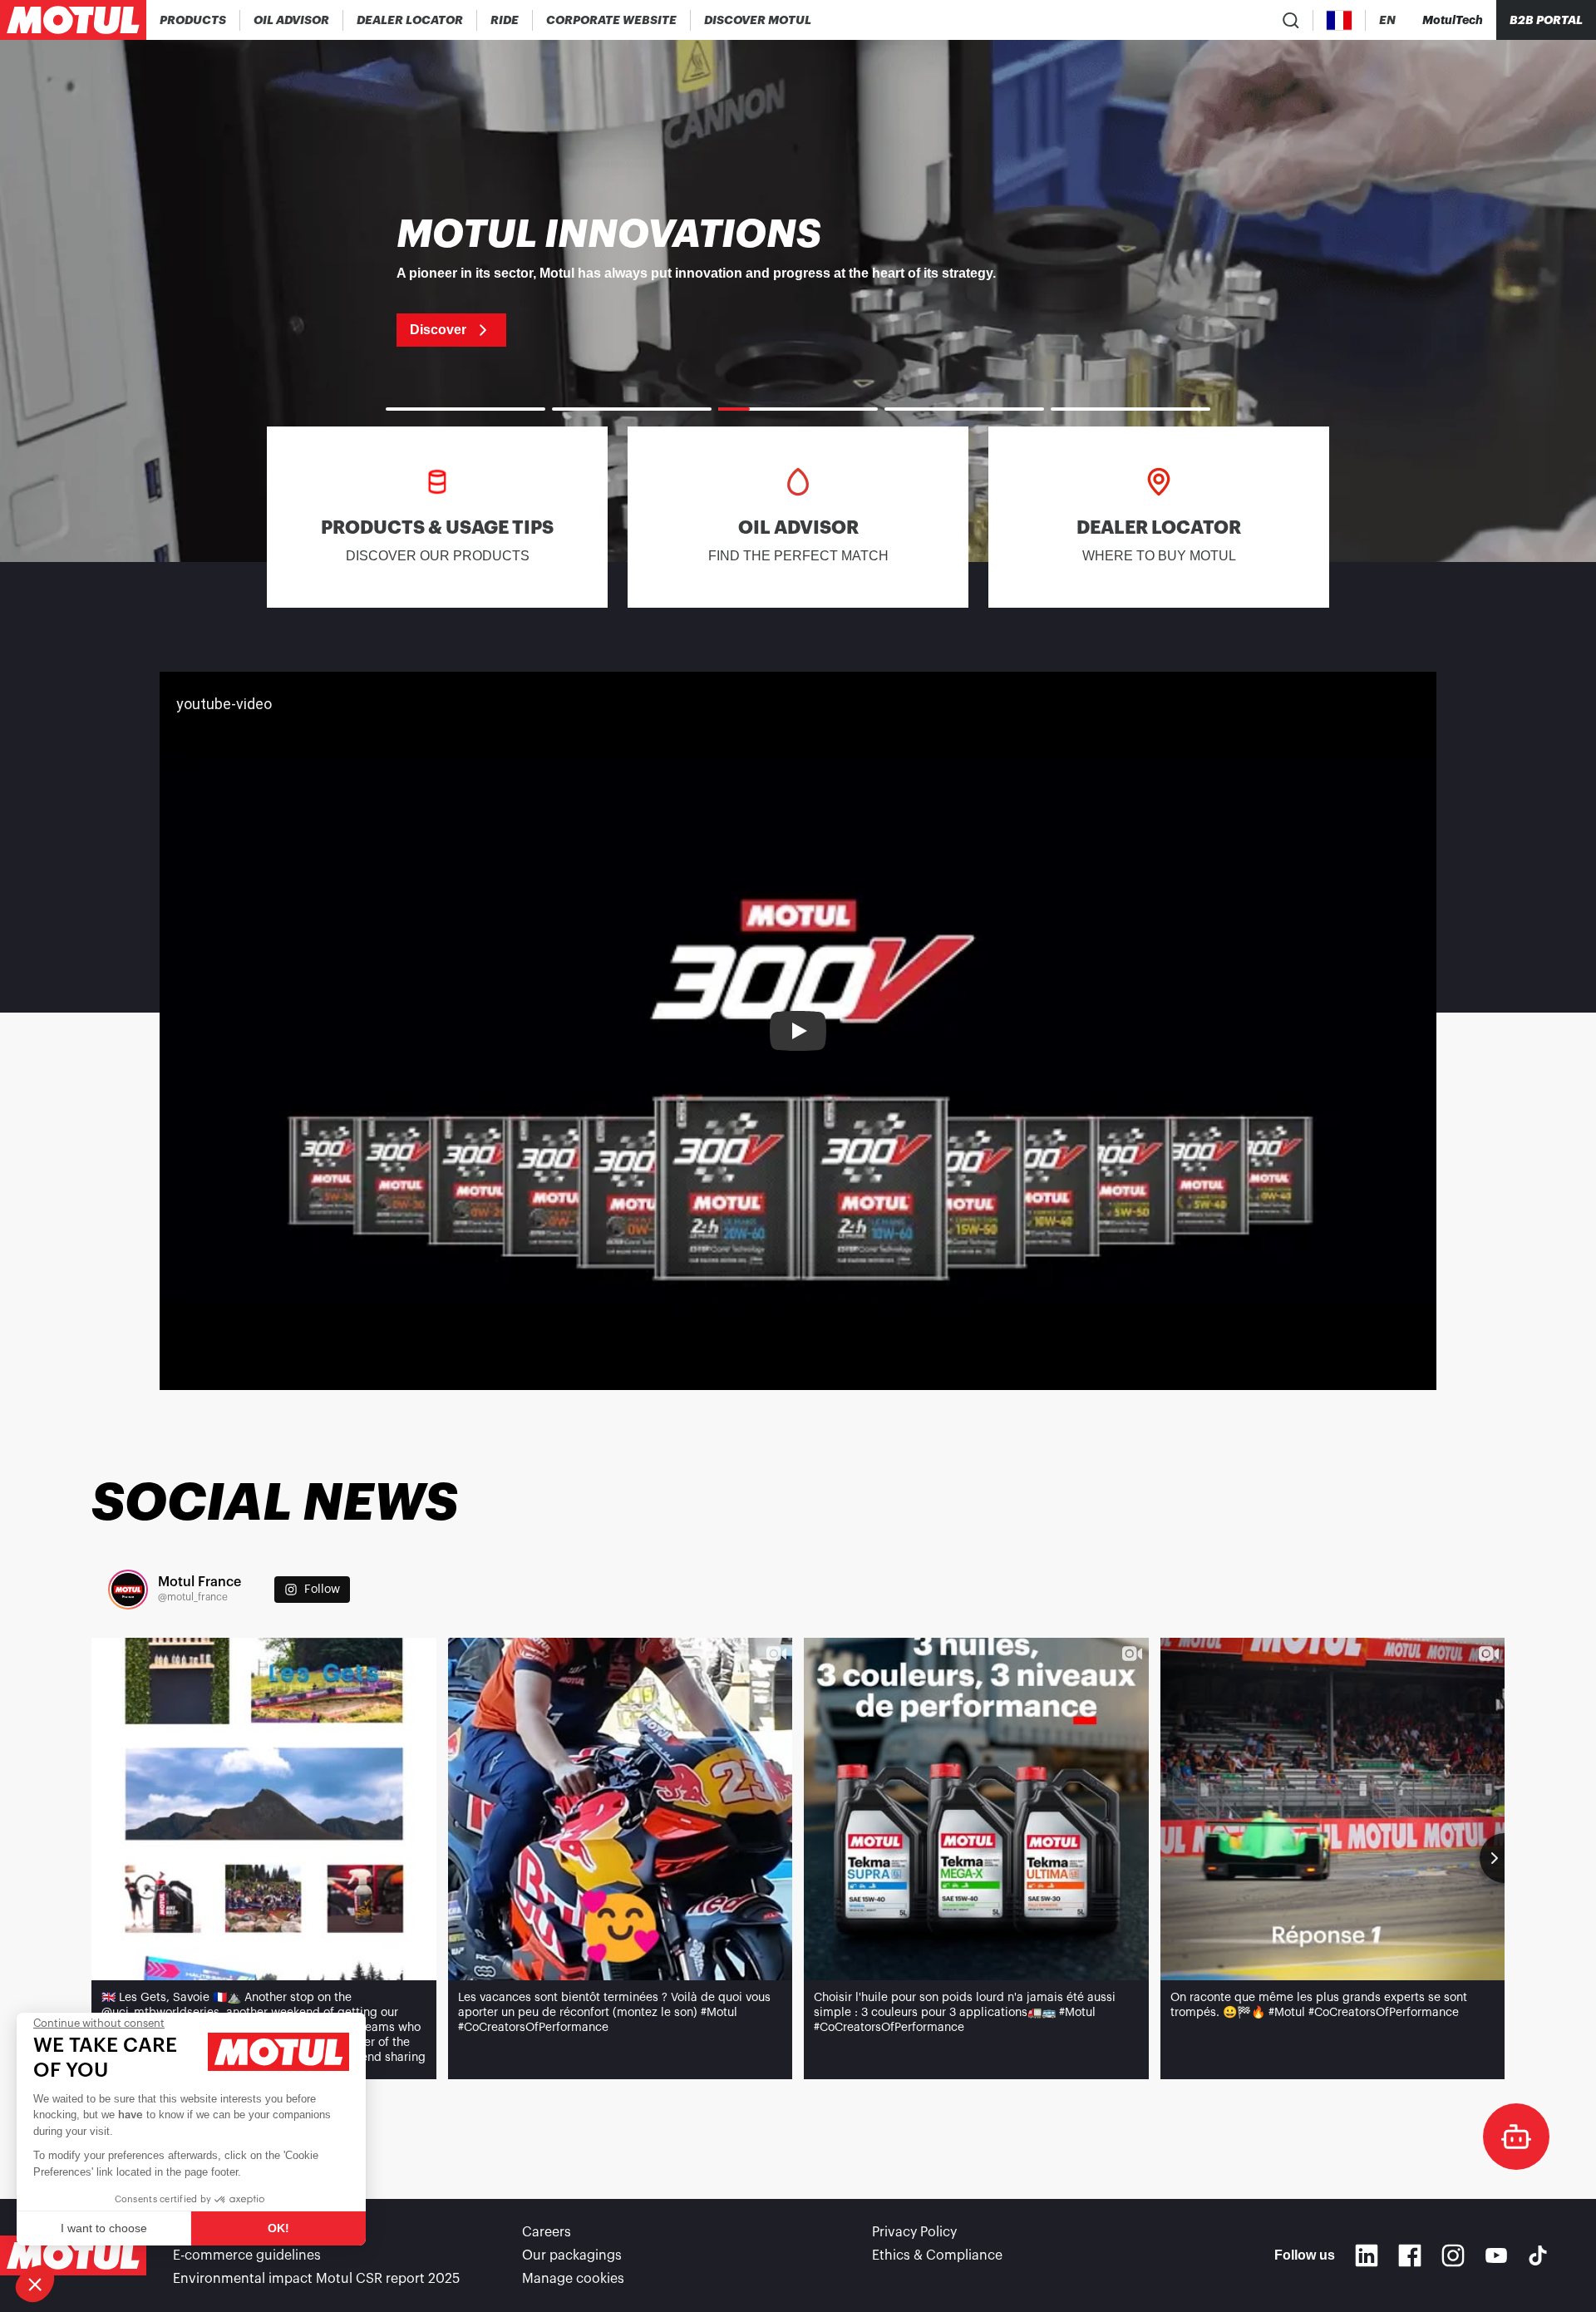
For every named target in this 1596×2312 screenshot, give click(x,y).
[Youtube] (1496, 2255)
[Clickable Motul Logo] (73, 20)
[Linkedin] (1367, 2255)
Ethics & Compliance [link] (937, 2255)
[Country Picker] (1340, 20)
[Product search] (1291, 20)
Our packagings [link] (572, 2255)
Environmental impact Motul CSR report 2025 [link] (316, 2279)
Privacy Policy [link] (914, 2232)
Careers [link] (547, 2232)
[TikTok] (1538, 2255)
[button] (35, 2284)
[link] (505, 20)
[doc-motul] (1516, 2137)
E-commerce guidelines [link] (247, 2255)
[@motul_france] (128, 1590)
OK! (278, 2228)
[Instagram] (1453, 2255)
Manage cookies (573, 2279)
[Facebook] (1410, 2255)
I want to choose (104, 2228)
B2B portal (1546, 20)
